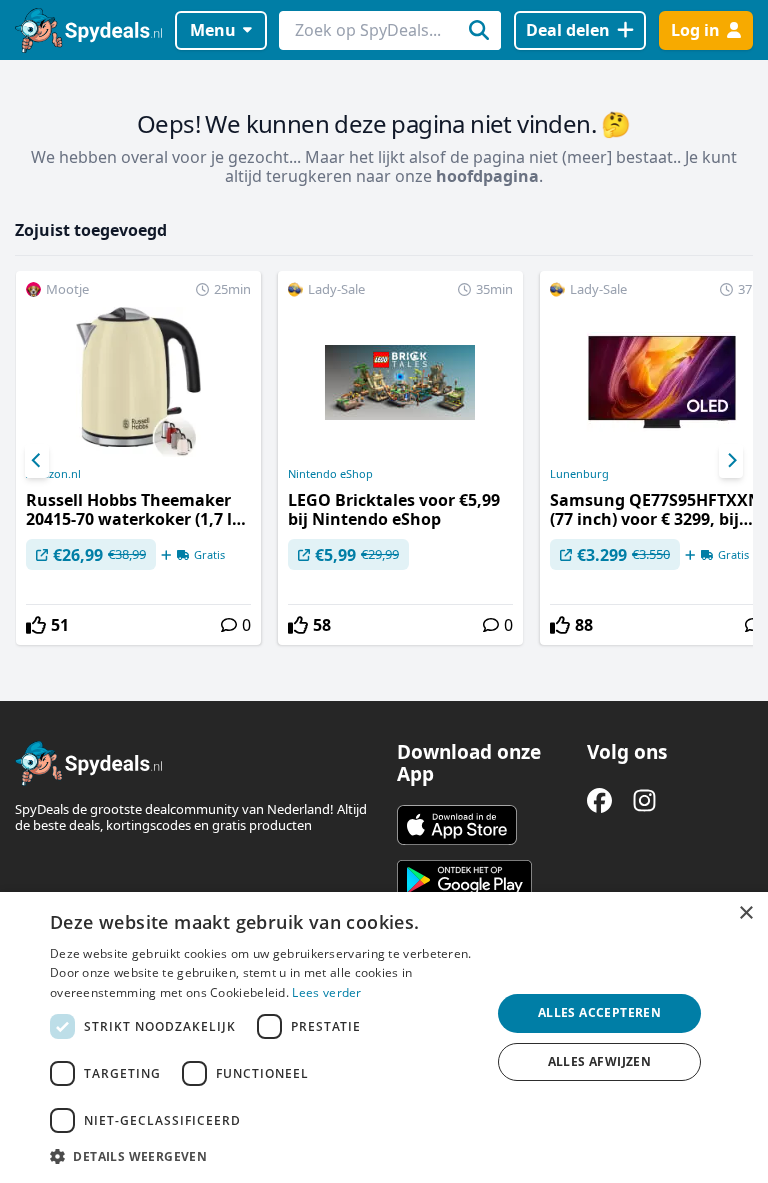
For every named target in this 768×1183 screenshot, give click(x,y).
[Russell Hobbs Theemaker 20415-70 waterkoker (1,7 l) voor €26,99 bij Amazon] (138, 458)
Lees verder (326, 992)
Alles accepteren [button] (599, 1012)
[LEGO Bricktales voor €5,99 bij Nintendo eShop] (400, 458)
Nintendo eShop (330, 474)
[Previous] (37, 461)
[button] (264, 1156)
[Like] (36, 625)
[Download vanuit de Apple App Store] (457, 825)
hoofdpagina (487, 176)
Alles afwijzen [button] (600, 1061)
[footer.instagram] (644, 800)
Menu (213, 30)
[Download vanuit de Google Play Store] (464, 880)
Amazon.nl (53, 474)
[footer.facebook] (599, 800)
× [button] (745, 913)
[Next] (731, 461)
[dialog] (384, 1037)
